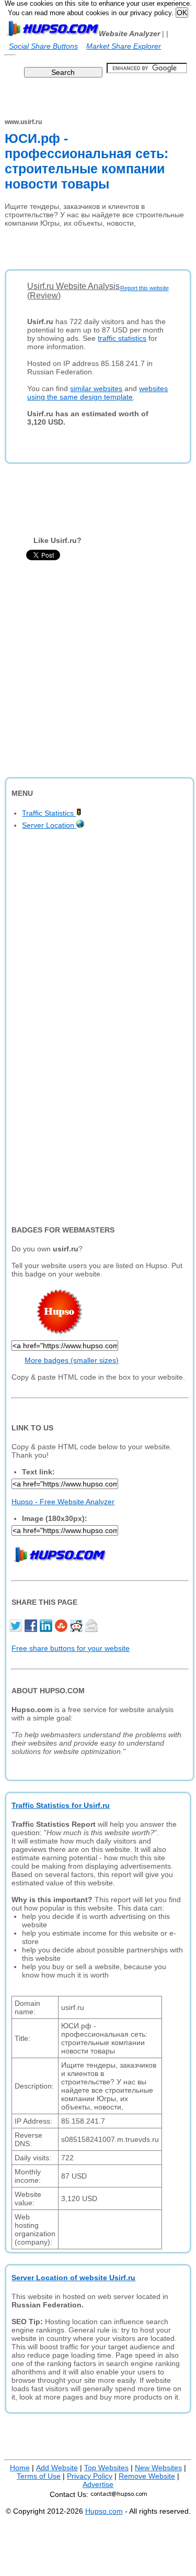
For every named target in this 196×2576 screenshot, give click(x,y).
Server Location (49, 825)
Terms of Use (39, 2476)
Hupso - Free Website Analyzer (63, 1502)
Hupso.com (104, 2511)
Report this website (145, 288)
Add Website (57, 2468)
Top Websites (106, 2468)
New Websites (158, 2468)
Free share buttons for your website (71, 1648)
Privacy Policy (90, 2476)
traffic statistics (122, 338)
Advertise (98, 2484)
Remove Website (147, 2476)
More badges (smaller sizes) (72, 1360)
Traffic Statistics (49, 813)
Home (20, 2468)
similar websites (96, 388)
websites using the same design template (97, 393)
